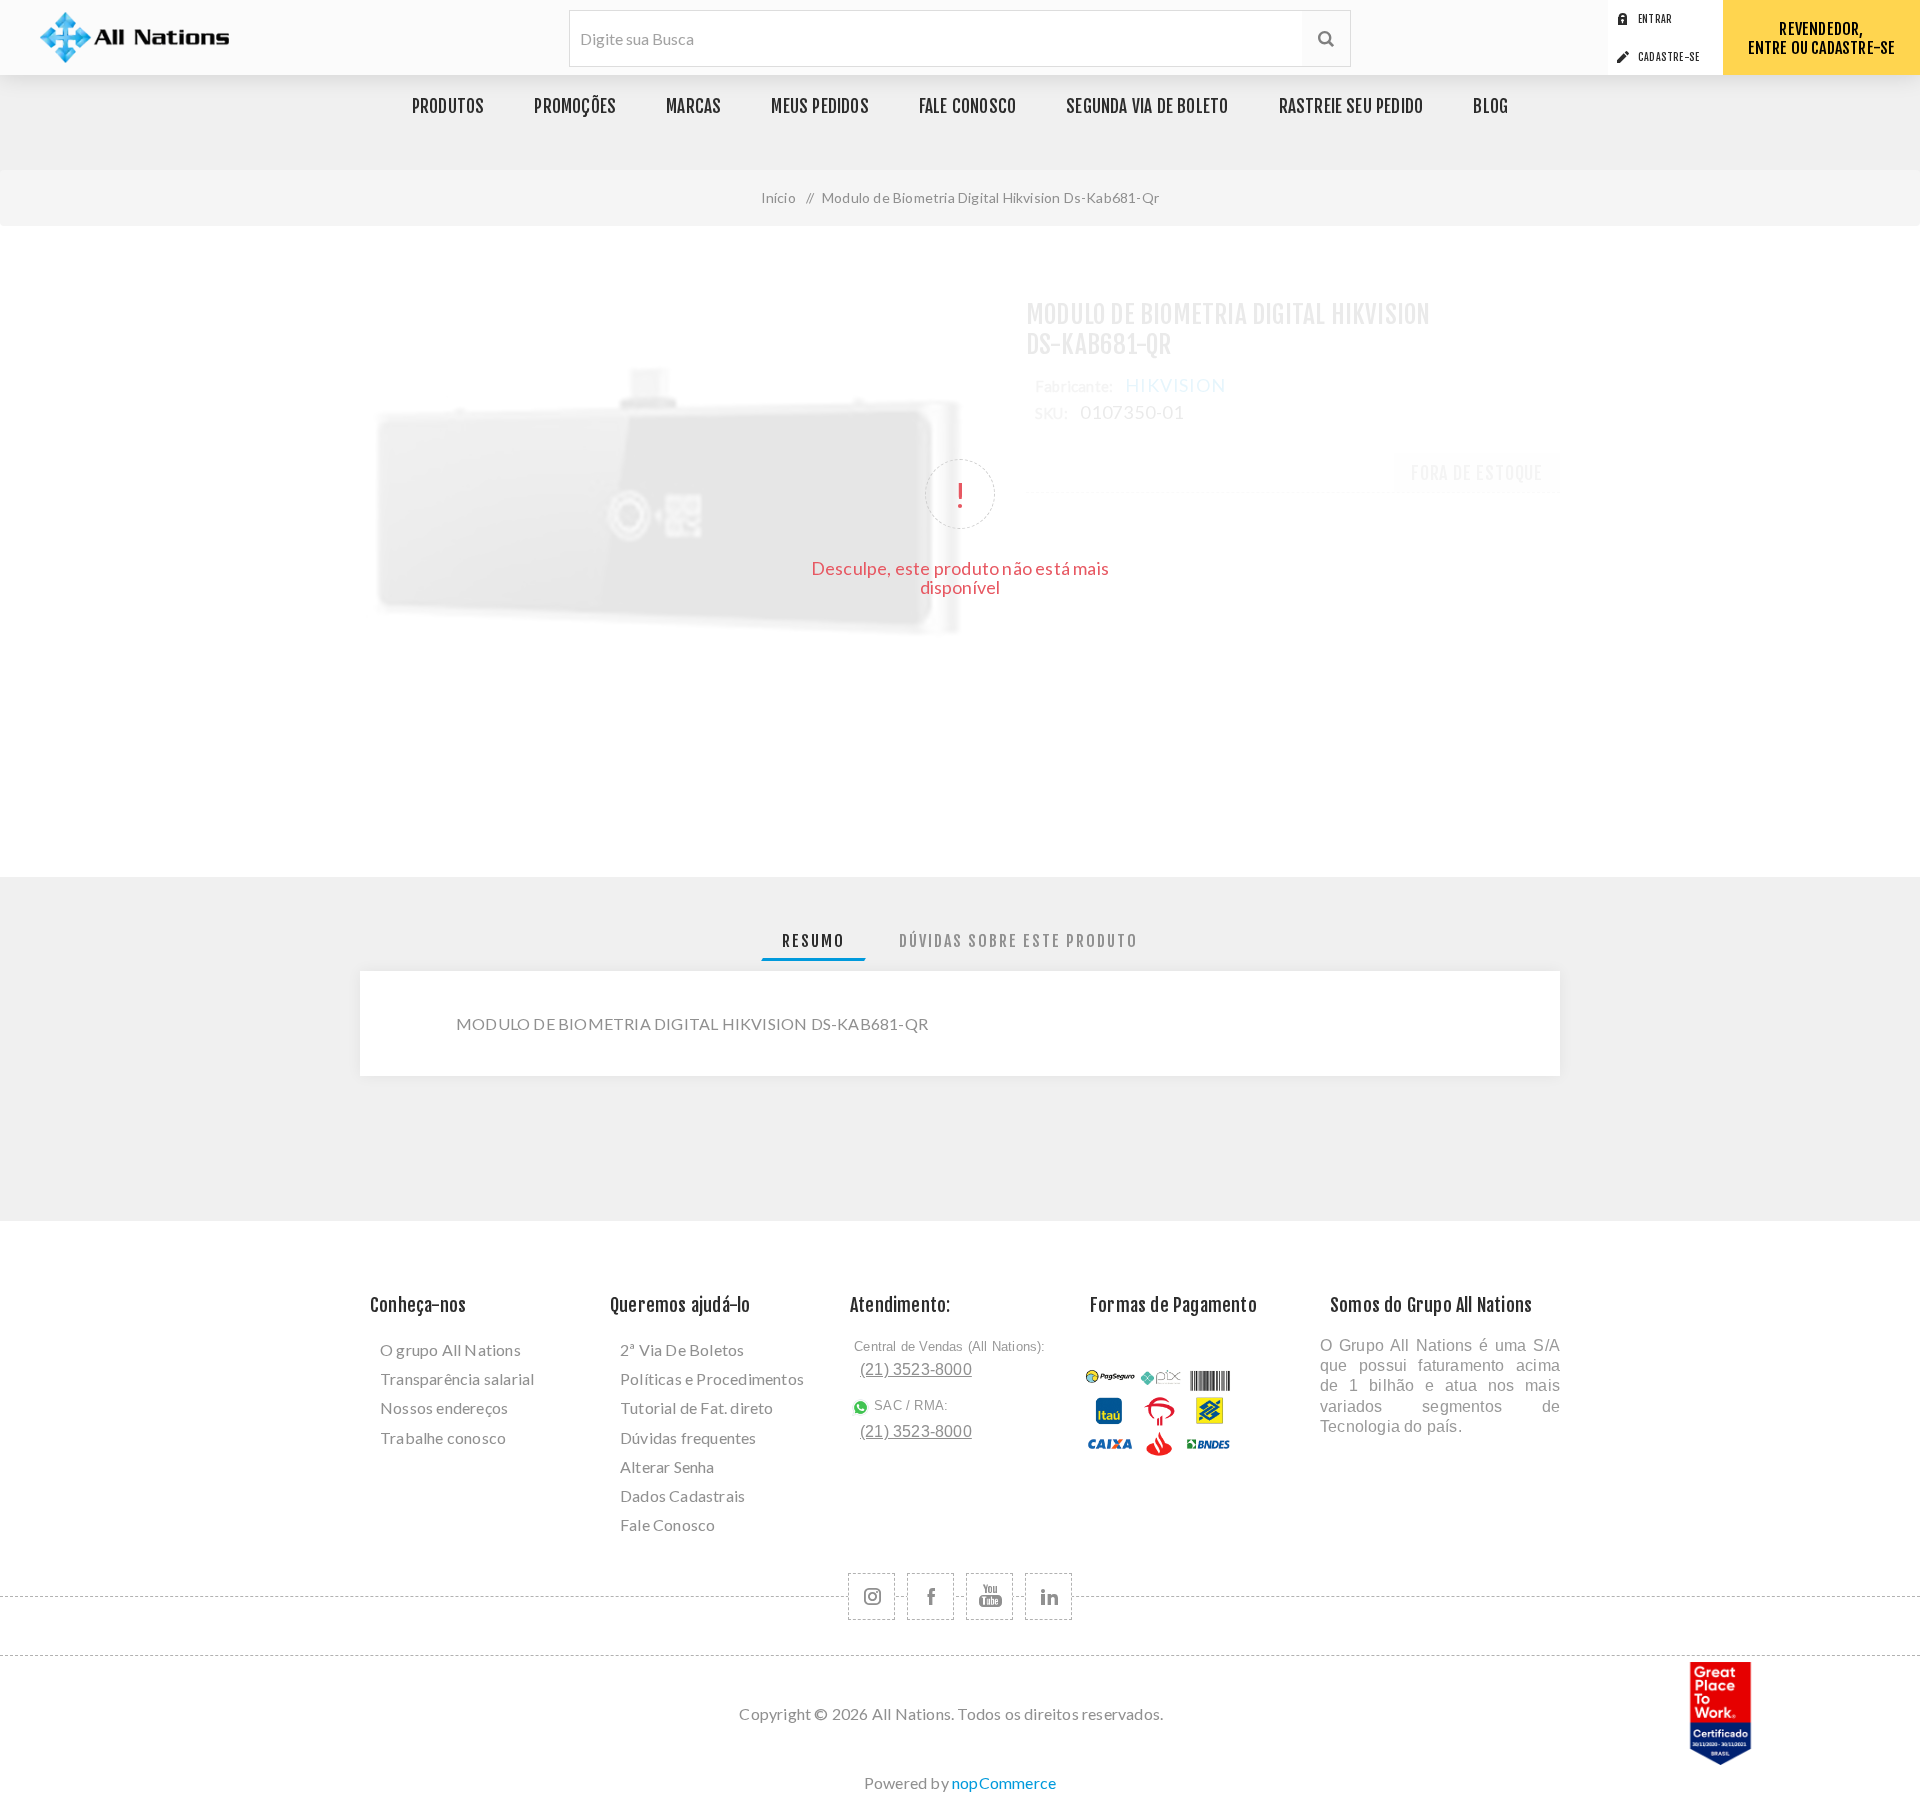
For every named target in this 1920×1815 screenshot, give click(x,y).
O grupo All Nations (450, 1349)
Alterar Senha (667, 1466)
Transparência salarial (457, 1378)
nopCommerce (1004, 1782)
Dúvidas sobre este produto (1018, 941)
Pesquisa (1326, 38)
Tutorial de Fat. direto (697, 1407)
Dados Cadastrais (682, 1495)
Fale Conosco (667, 1524)
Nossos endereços (444, 1407)
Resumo (813, 941)
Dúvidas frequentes (688, 1437)
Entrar (1655, 19)
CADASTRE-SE (1668, 57)
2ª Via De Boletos (682, 1349)
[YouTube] (989, 1596)
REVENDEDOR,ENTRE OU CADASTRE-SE (1822, 38)
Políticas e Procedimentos (712, 1378)
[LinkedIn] (1048, 1596)
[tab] (813, 941)
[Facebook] (930, 1596)
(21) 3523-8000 (916, 1369)
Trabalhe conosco (443, 1437)
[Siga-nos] (871, 1596)
